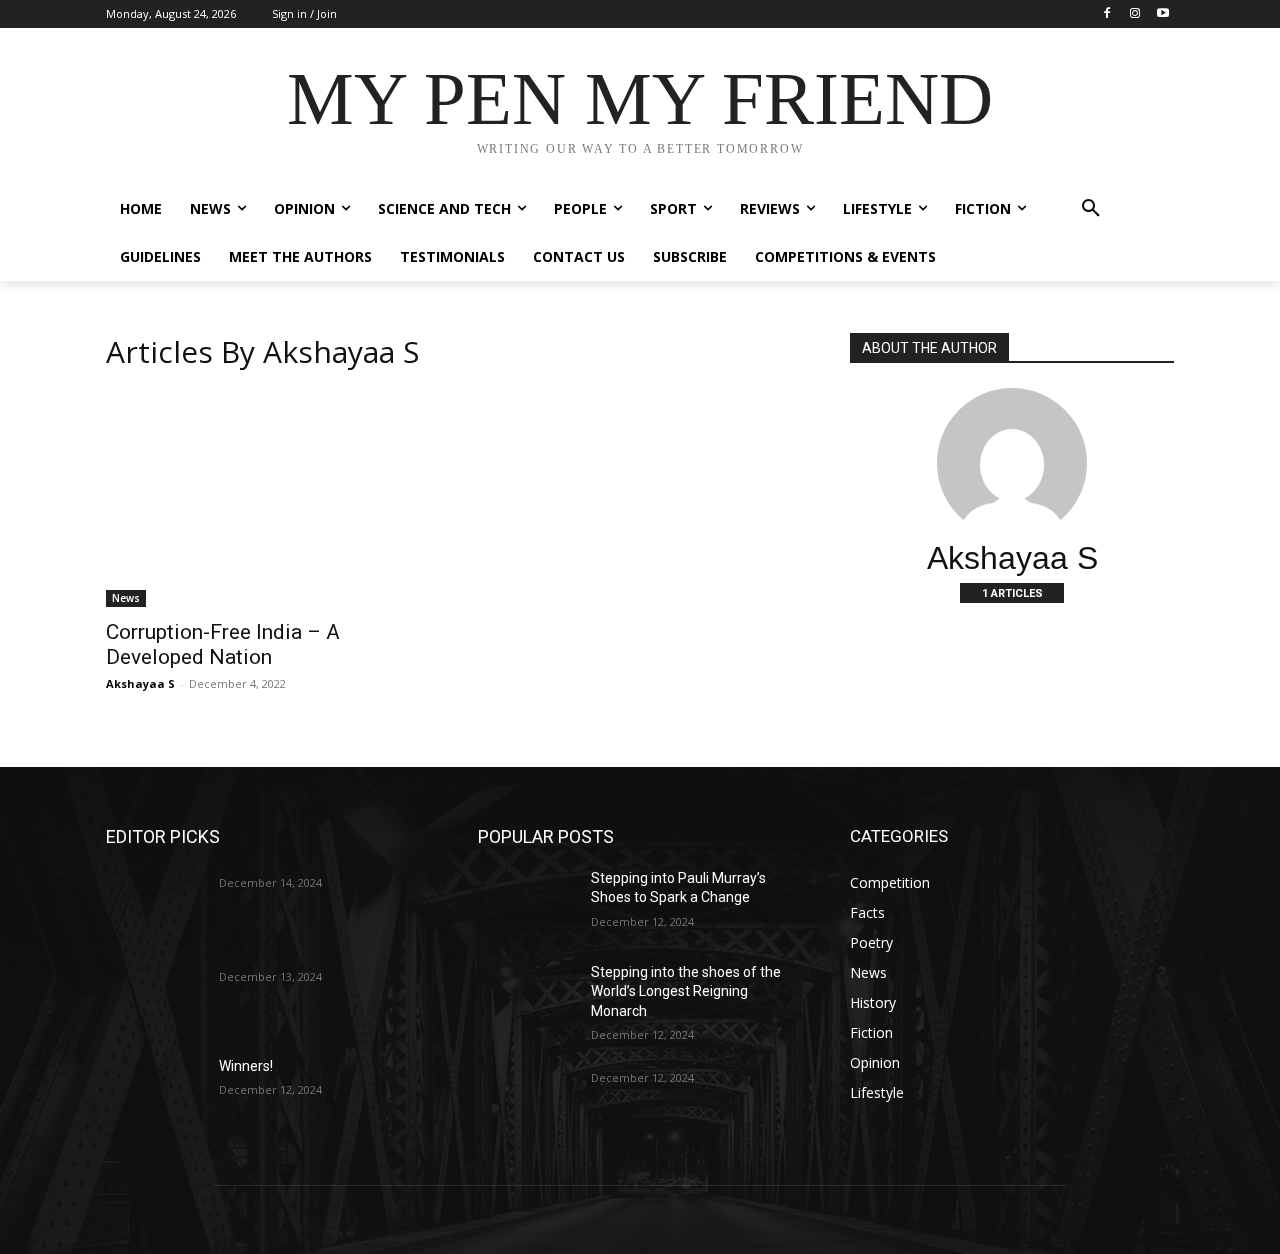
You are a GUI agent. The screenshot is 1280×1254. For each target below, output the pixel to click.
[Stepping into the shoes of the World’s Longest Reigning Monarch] (526, 997)
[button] (1091, 209)
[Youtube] (1162, 14)
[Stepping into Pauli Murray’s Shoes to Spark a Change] (526, 903)
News (126, 598)
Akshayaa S (140, 683)
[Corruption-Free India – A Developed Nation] (268, 498)
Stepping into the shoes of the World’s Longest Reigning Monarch (686, 991)
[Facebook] (1107, 14)
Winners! (246, 1066)
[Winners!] (154, 1091)
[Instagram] (1134, 14)
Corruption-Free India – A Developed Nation (223, 644)
